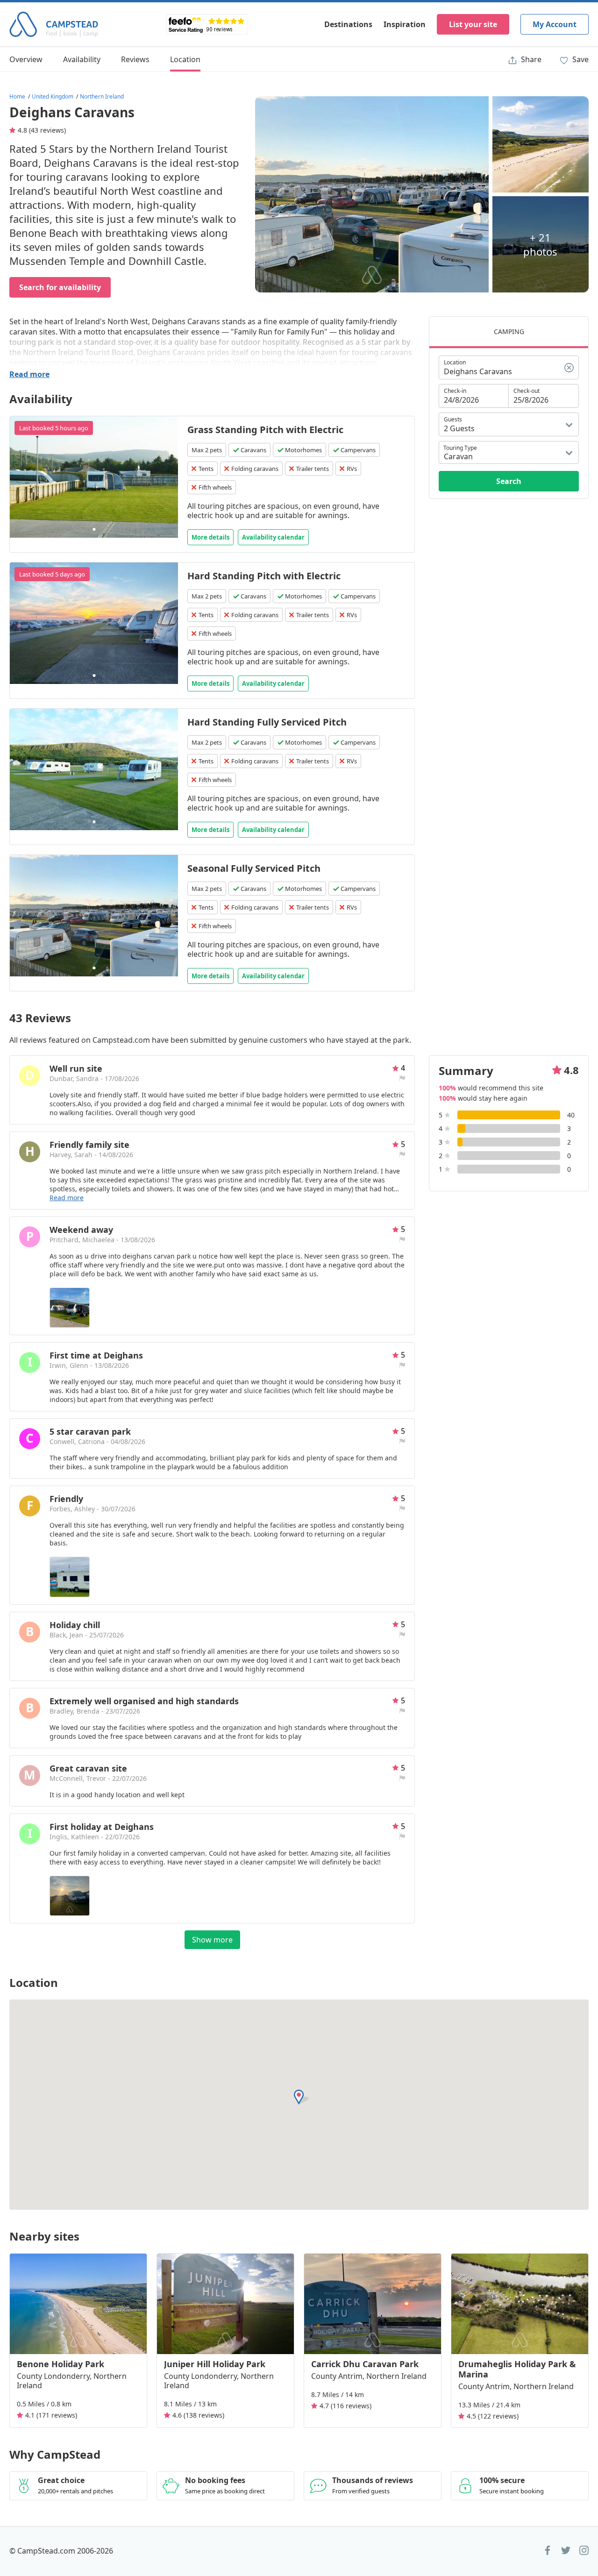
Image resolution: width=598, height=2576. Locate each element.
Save (580, 59)
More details (210, 537)
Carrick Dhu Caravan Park (365, 2364)
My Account (555, 24)
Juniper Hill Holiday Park (215, 2364)
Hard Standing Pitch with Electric (264, 576)
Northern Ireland (102, 96)
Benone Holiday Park (61, 2364)
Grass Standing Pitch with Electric (265, 430)
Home (17, 96)
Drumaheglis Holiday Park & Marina (517, 2369)
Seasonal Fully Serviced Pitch (254, 868)
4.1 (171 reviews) (51, 2415)
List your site (473, 24)
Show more (212, 1940)
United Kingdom (53, 96)
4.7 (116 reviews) (345, 2406)
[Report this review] (402, 1078)
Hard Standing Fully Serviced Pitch (267, 722)
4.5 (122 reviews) (493, 2416)
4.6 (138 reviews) (198, 2415)
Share (530, 59)
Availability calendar (273, 537)
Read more (29, 374)
